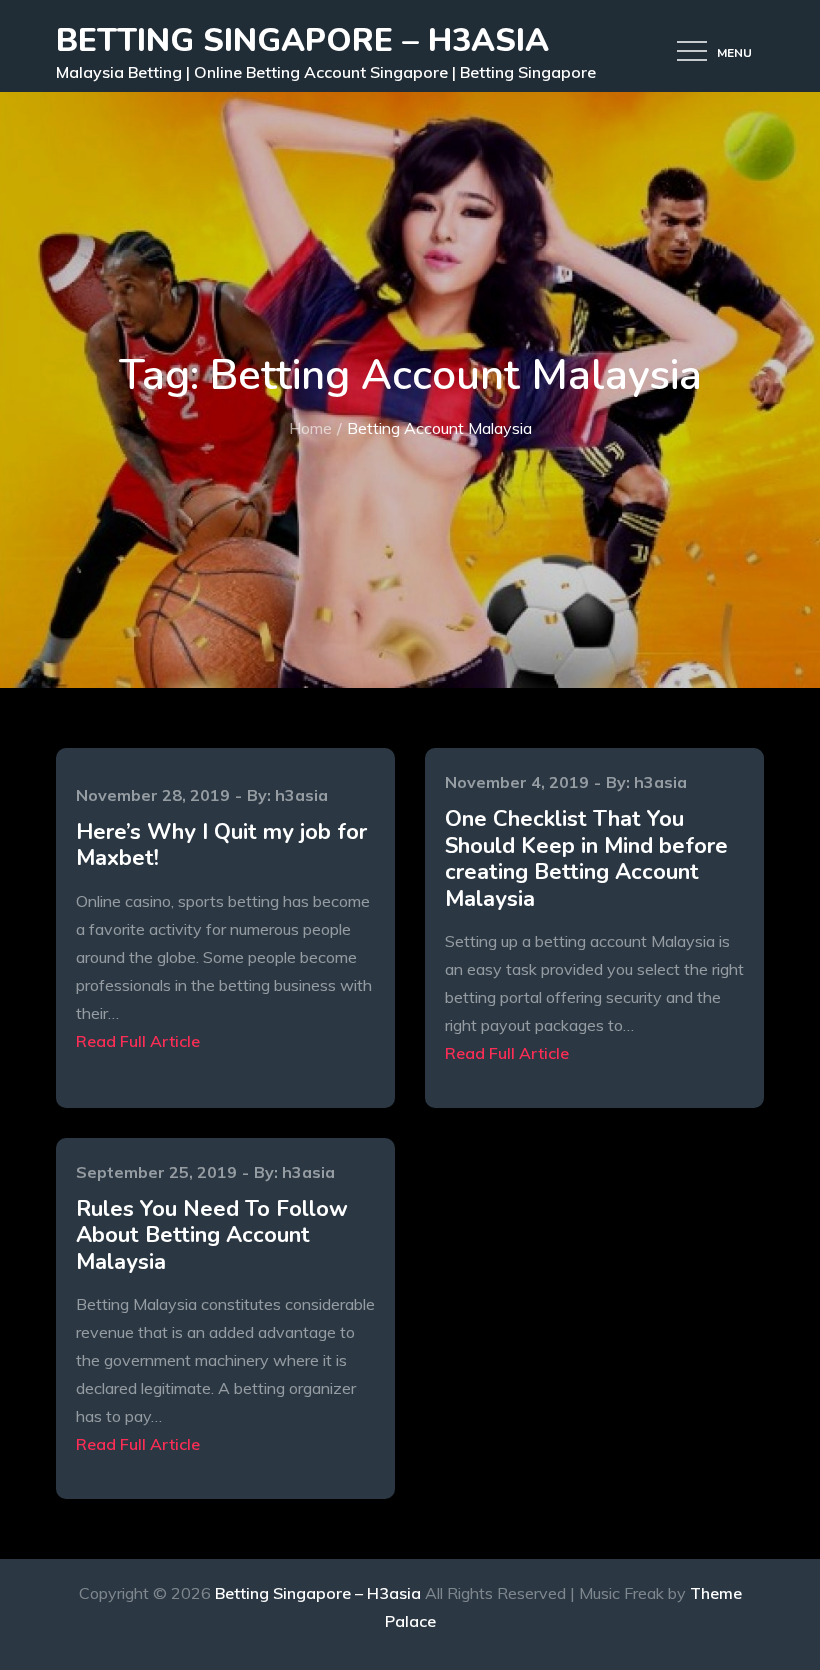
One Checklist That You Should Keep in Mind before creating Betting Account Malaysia (586, 858)
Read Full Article (138, 1041)
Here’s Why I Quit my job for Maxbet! (221, 845)
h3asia (301, 795)
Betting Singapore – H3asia (302, 40)
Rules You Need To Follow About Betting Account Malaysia (212, 1235)
